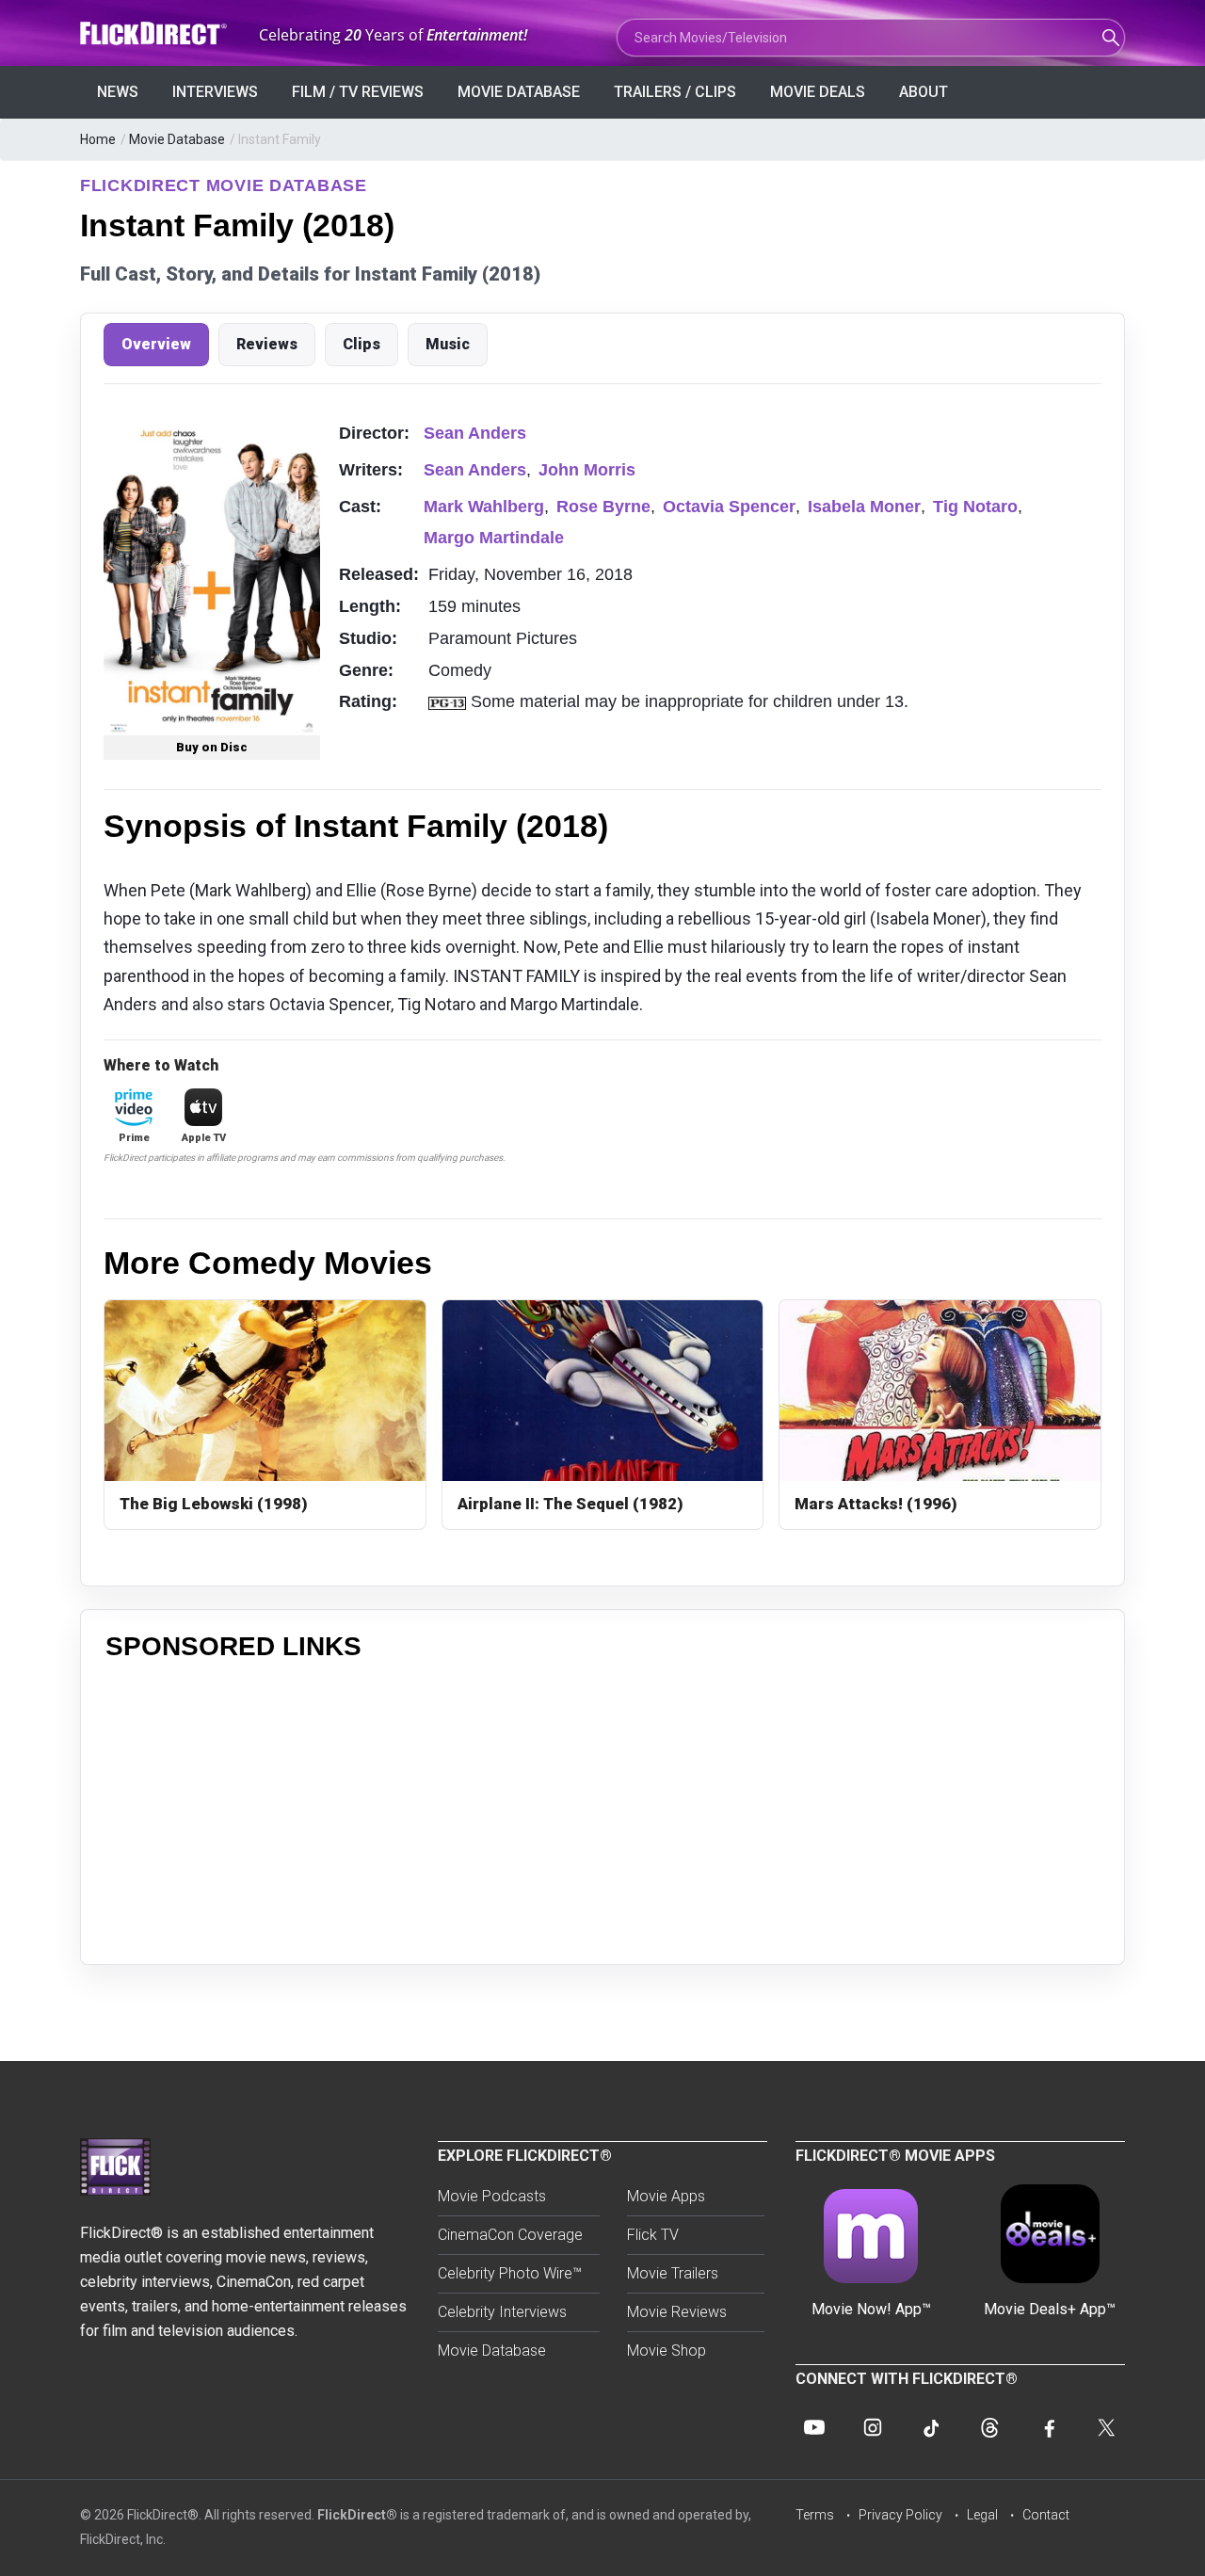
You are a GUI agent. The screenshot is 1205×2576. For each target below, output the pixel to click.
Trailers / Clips (675, 92)
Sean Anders (475, 433)
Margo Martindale (494, 538)
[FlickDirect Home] (155, 33)
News (118, 92)
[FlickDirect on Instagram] (873, 2427)
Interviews (215, 92)
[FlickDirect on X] (1106, 2427)
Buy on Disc (212, 747)
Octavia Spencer (729, 507)
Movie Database (519, 92)
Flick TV (653, 2235)
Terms (815, 2515)
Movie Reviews (677, 2312)
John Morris (587, 470)
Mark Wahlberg (484, 507)
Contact (1046, 2515)
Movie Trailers (673, 2273)
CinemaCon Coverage (510, 2235)
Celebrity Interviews (502, 2312)
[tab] (156, 345)
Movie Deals (818, 92)
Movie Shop (667, 2351)
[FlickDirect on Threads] (989, 2427)
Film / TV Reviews (358, 92)
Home (98, 139)
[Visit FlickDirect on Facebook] (1048, 2427)
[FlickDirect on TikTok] (931, 2427)
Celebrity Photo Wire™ (510, 2273)
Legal (982, 2515)
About (924, 92)
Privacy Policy (900, 2515)
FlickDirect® (357, 2515)
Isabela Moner (864, 507)
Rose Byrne (603, 507)
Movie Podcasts (492, 2196)
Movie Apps (666, 2196)
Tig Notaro (975, 507)
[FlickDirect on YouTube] (814, 2427)
